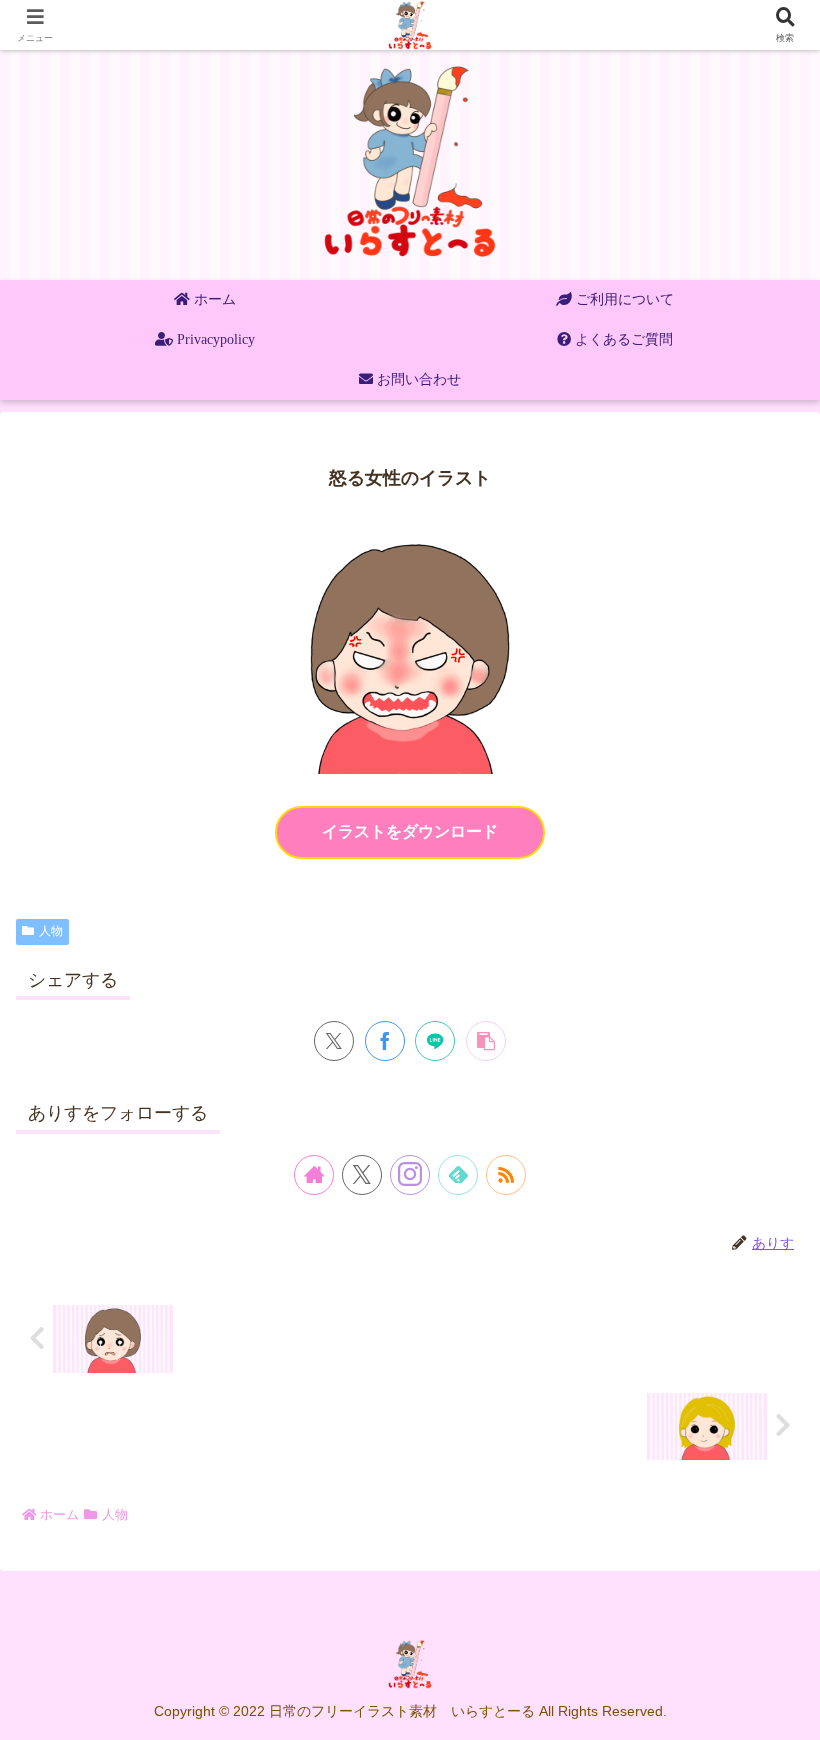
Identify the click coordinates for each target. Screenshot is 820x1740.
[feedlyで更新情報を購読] (458, 1175)
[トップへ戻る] (790, 1710)
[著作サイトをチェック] (314, 1175)
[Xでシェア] (334, 1041)
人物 (51, 931)
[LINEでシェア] (435, 1041)
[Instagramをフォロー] (410, 1175)
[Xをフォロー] (362, 1175)
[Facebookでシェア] (385, 1041)
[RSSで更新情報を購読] (506, 1175)
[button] (486, 1041)
